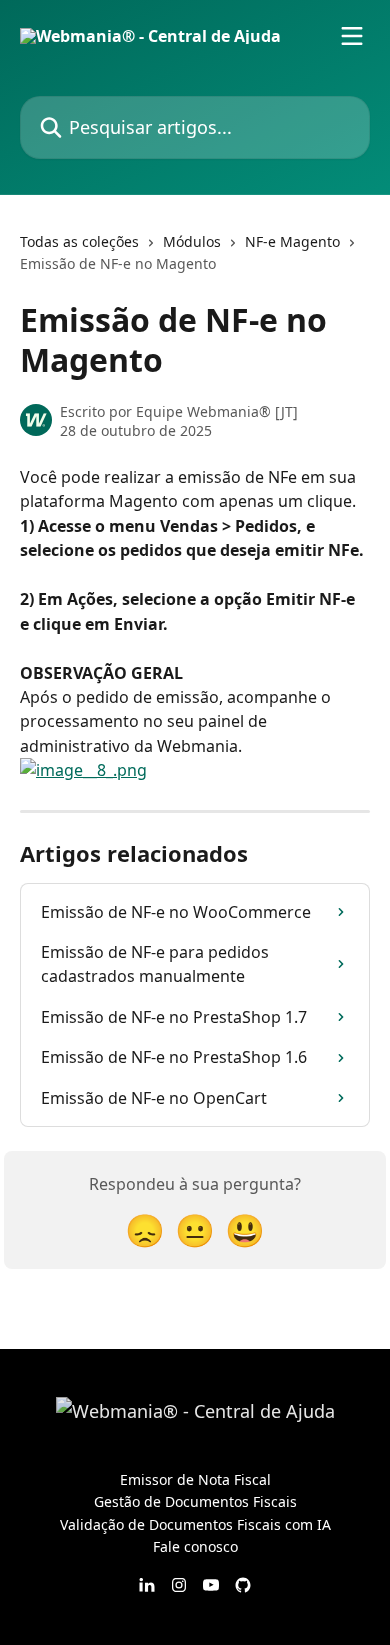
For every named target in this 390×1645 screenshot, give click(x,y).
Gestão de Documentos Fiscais (195, 1501)
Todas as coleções (79, 241)
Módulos (192, 241)
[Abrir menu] (352, 36)
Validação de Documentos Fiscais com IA (195, 1524)
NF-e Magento (292, 241)
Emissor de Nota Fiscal (195, 1479)
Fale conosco (195, 1546)
